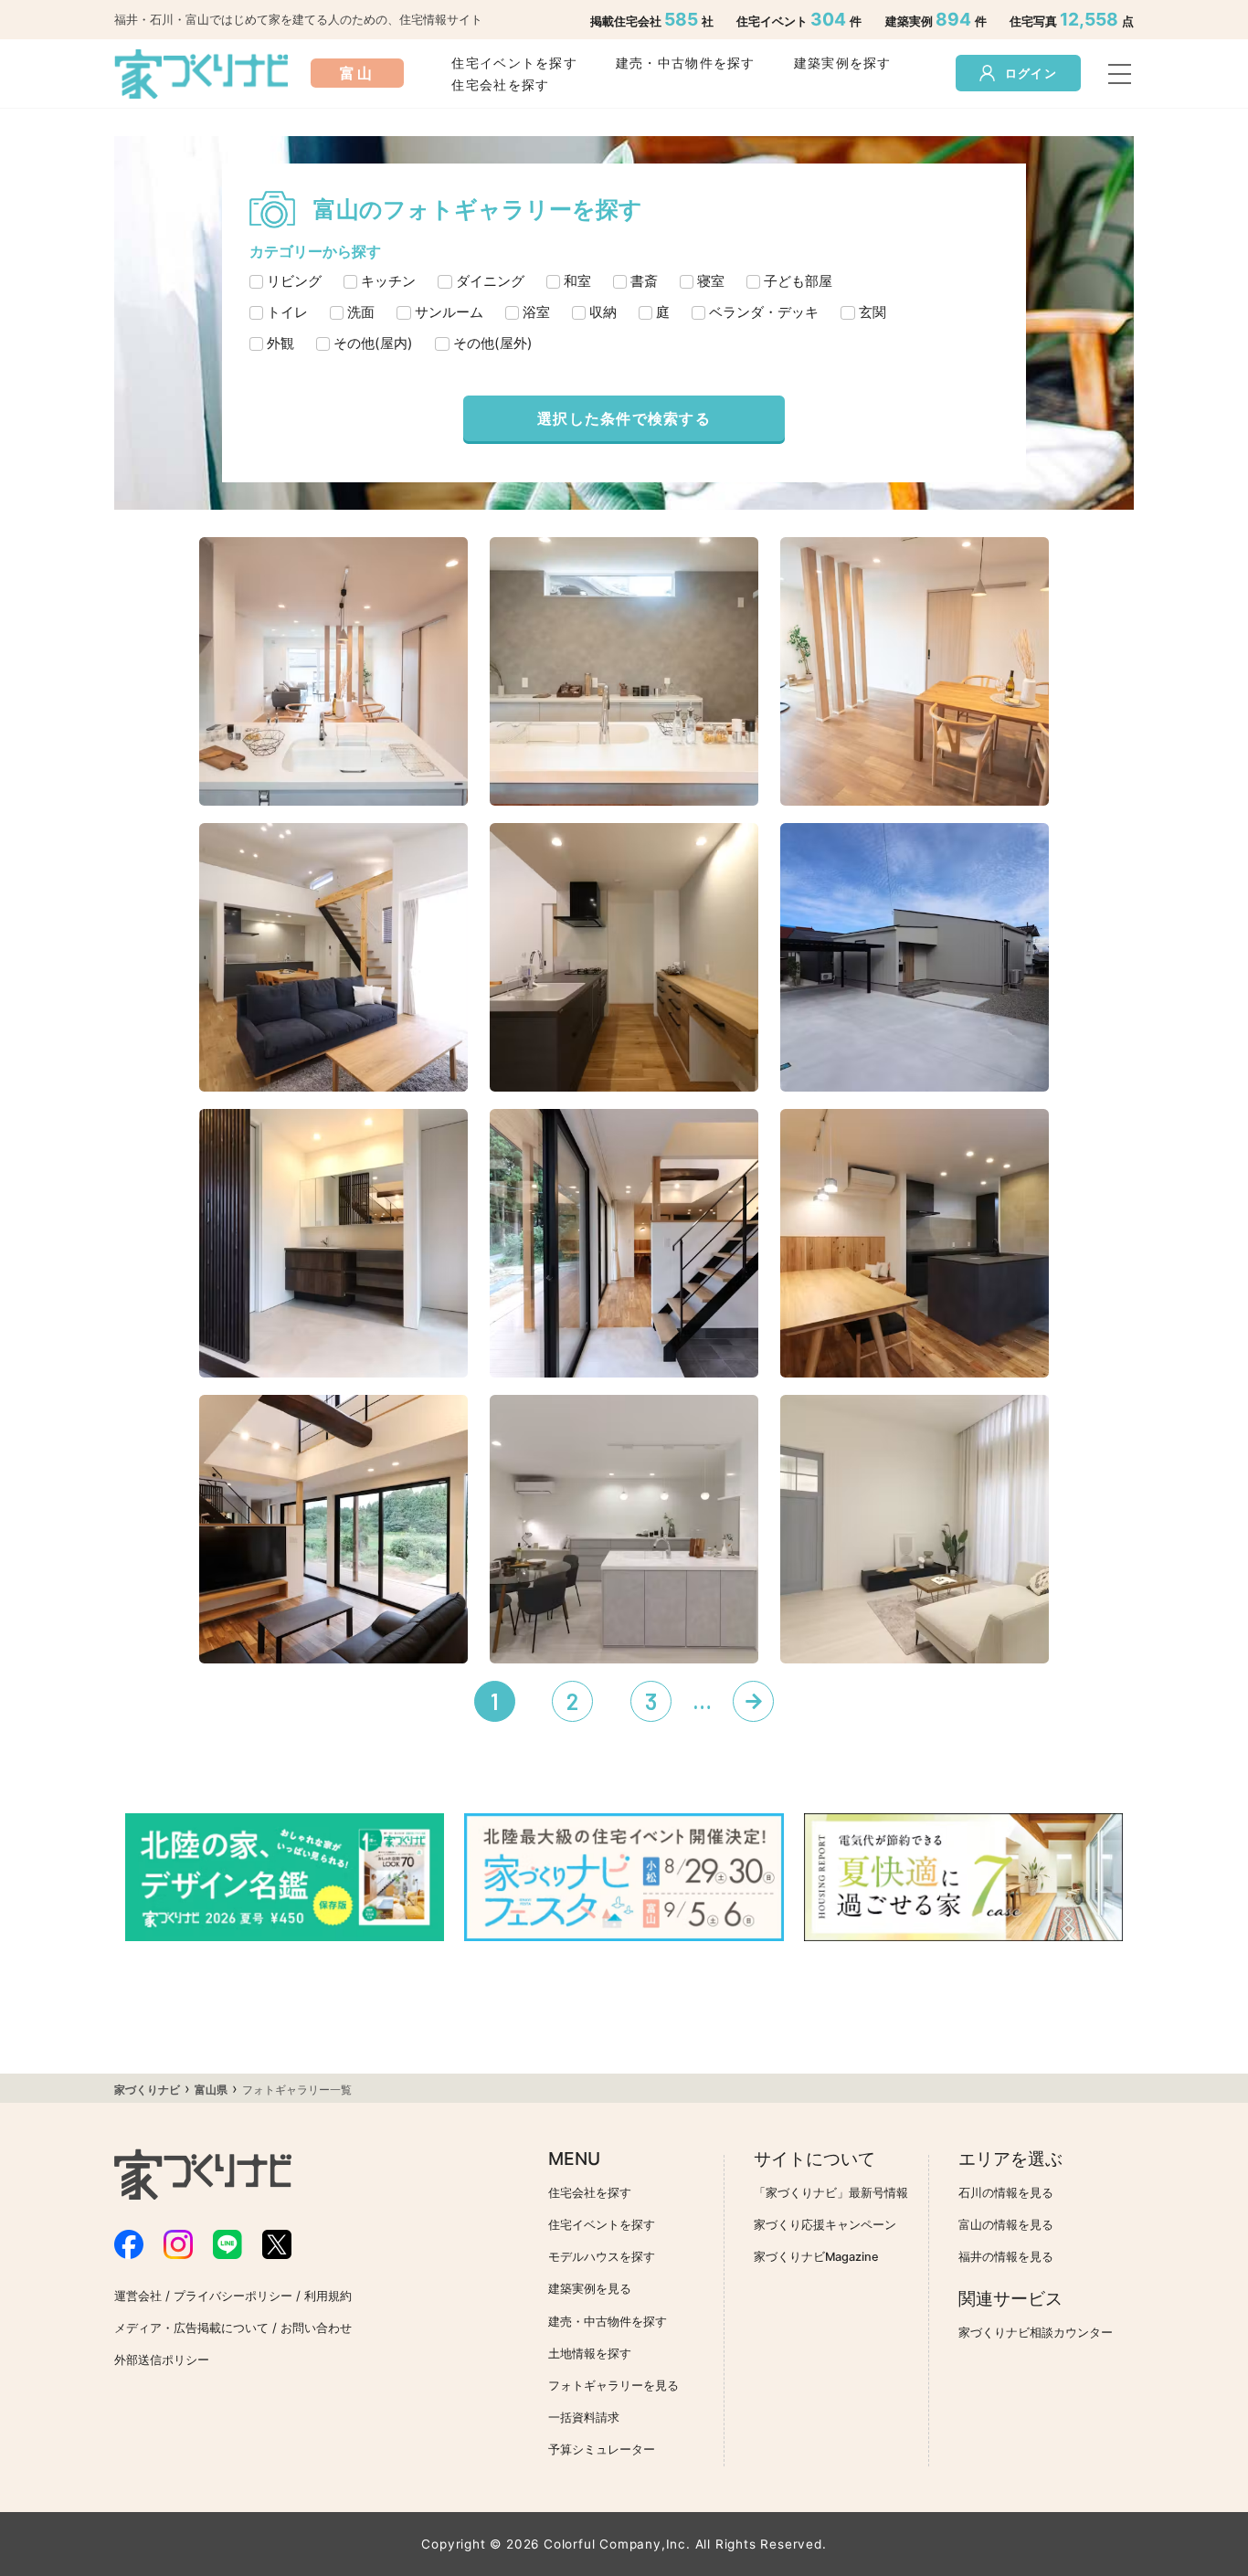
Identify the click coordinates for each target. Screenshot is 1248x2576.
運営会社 (138, 2296)
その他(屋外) (493, 343)
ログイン (1031, 74)
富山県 (211, 2090)
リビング (294, 281)
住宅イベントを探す (514, 63)
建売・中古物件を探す (686, 63)
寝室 (711, 281)
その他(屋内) (373, 343)
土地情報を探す (590, 2354)
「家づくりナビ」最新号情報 (831, 2193)
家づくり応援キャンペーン (825, 2225)
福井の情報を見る (1006, 2257)
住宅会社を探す (500, 84)
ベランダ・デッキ (764, 312)
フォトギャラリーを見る (613, 2386)
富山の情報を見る (1006, 2225)
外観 (280, 343)
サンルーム (449, 312)
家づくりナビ (147, 2090)
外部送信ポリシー (162, 2360)
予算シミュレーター (602, 2449)
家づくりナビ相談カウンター (1036, 2333)
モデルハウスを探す (602, 2257)
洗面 (361, 312)
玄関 (873, 312)
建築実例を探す (843, 63)
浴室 (536, 312)
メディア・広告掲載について (191, 2328)
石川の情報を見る (1006, 2193)
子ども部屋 (798, 281)
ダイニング (490, 281)
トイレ (287, 312)
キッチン (388, 281)
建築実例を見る (590, 2289)
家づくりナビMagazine (816, 2257)
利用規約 (328, 2296)
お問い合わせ (316, 2328)
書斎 (644, 281)
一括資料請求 (584, 2418)
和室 (577, 281)
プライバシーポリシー (233, 2296)
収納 (603, 312)
